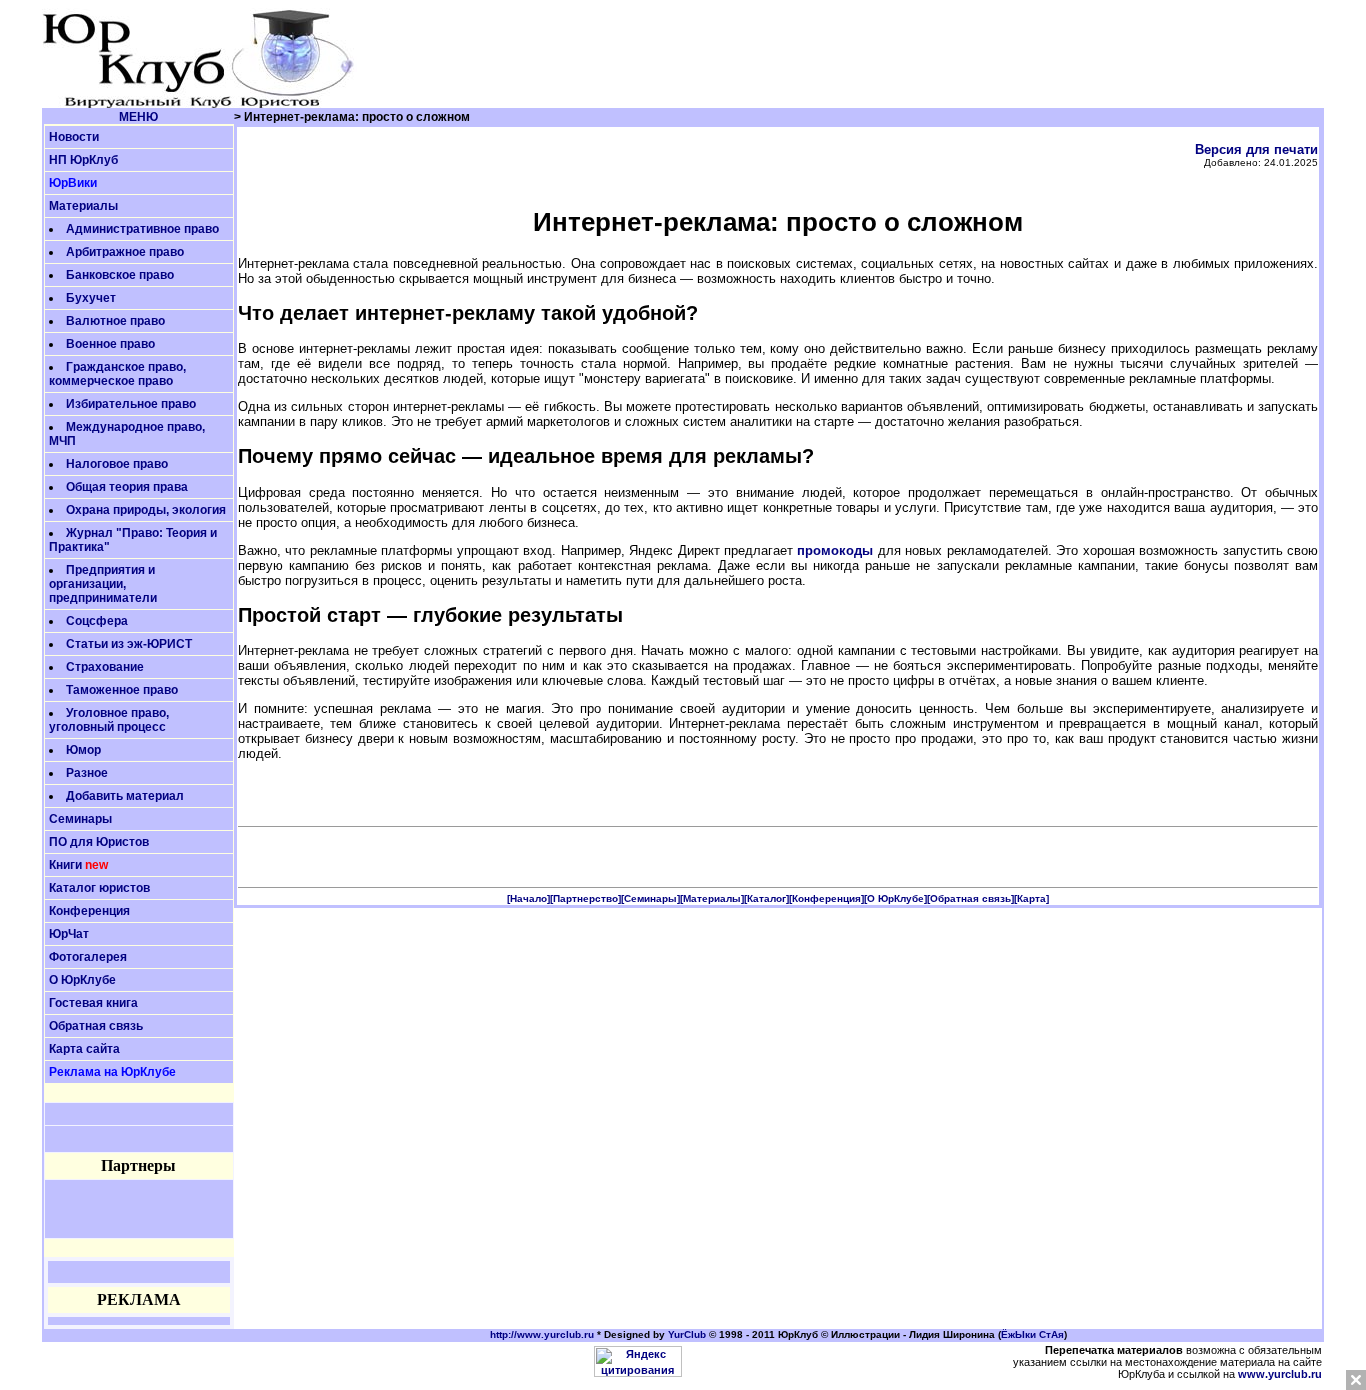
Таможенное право (122, 690)
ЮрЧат (69, 934)
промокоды (835, 550)
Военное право (110, 344)
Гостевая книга (93, 1003)
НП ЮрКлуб (83, 160)
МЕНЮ (138, 117)
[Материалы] (712, 898)
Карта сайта (84, 1049)
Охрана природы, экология (146, 510)
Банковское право (120, 275)
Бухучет (91, 298)
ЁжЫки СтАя (1032, 1334)
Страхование (105, 667)
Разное (87, 773)
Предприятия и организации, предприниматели (103, 584)
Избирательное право (131, 404)
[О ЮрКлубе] (895, 898)
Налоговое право (117, 464)
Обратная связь (96, 1026)
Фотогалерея (88, 957)
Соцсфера (97, 621)
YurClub (687, 1334)
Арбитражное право (125, 252)
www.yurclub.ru (1280, 1374)
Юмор (83, 750)
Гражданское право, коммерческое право (117, 374)
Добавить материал (125, 796)
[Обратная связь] (970, 898)
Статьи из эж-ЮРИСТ (129, 644)
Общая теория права (127, 487)
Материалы (83, 206)
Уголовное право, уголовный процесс (109, 720)
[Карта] (1031, 898)
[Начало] (528, 898)
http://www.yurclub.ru (542, 1334)
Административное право (142, 229)
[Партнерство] (585, 898)
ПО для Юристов (99, 842)
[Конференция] (826, 898)
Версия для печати (1256, 149)
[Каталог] (766, 898)
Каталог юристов (99, 888)
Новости (74, 137)
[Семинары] (650, 898)
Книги (65, 865)
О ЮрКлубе (82, 980)
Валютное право (115, 321)
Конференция (89, 911)
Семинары (80, 819)
